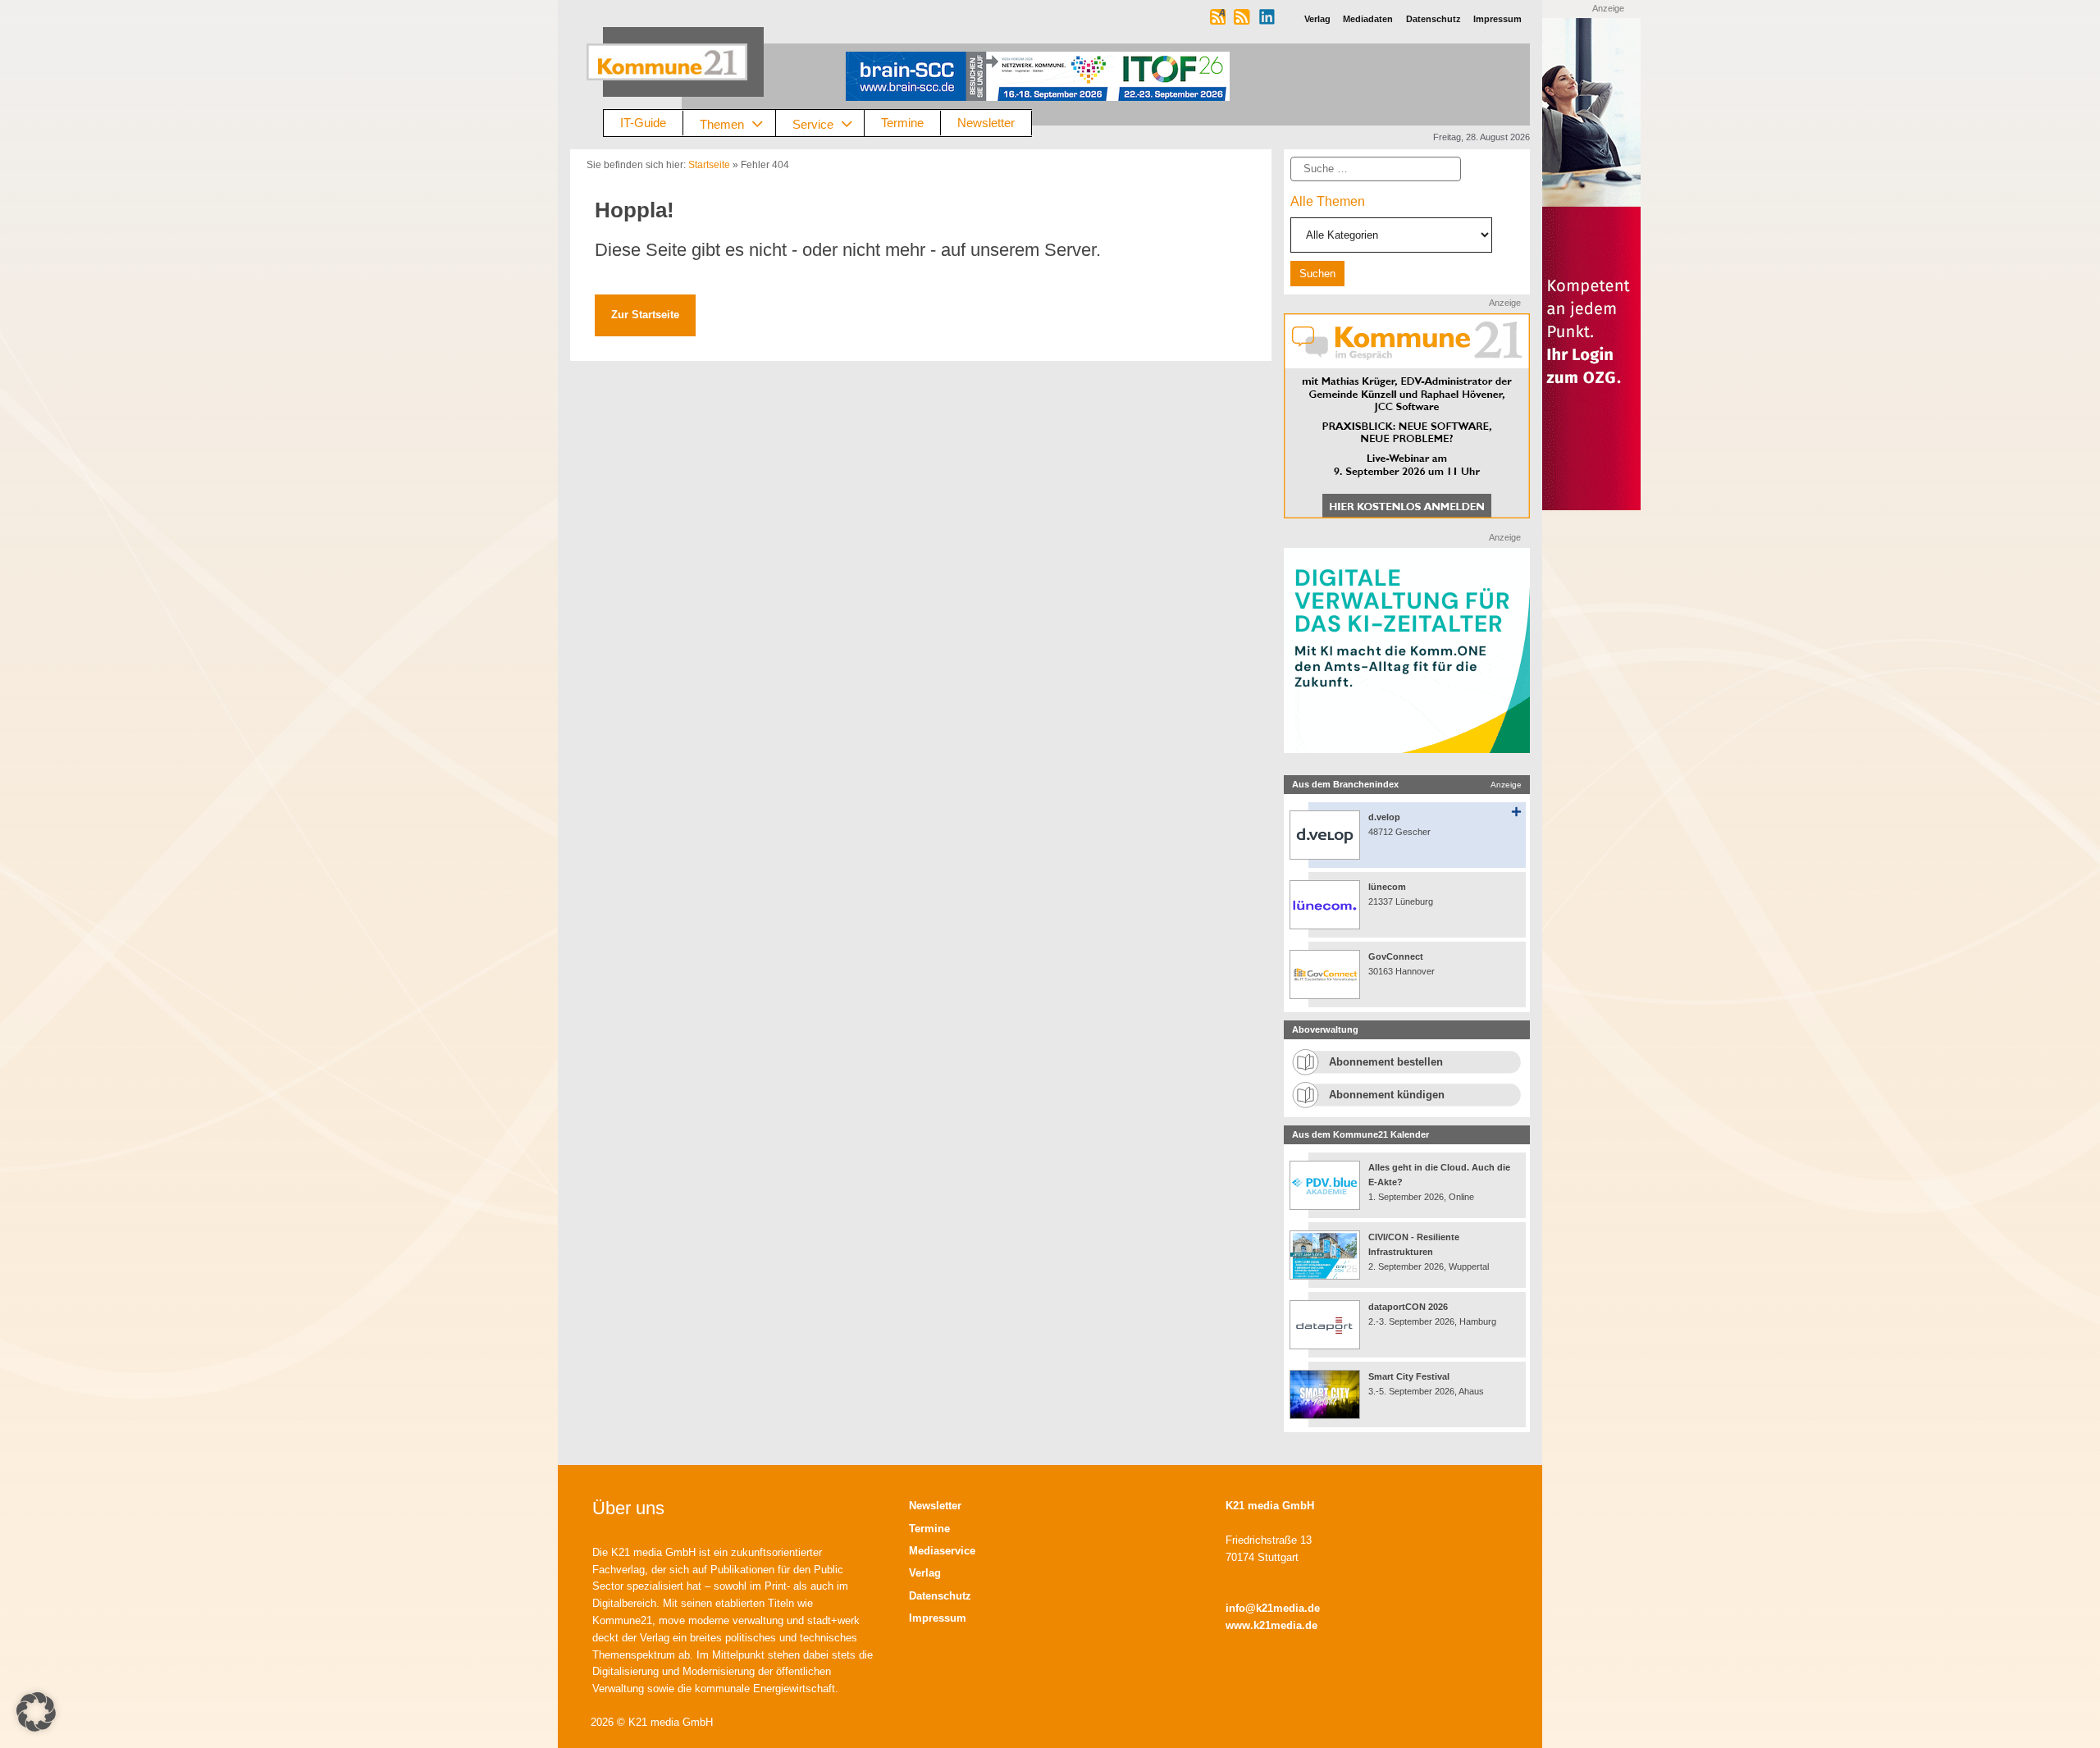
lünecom (1387, 887)
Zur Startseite (645, 315)
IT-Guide (643, 123)
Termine (902, 123)
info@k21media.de (1273, 1608)
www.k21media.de (1271, 1625)
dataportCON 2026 (1408, 1307)
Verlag (925, 1573)
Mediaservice (942, 1551)
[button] (36, 1712)
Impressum (938, 1618)
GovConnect (1396, 956)
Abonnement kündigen (1387, 1095)
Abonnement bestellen (1386, 1062)
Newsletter (986, 123)
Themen (722, 123)
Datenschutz (940, 1596)
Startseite (709, 165)
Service (813, 123)
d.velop (1384, 817)
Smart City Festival (1410, 1376)
